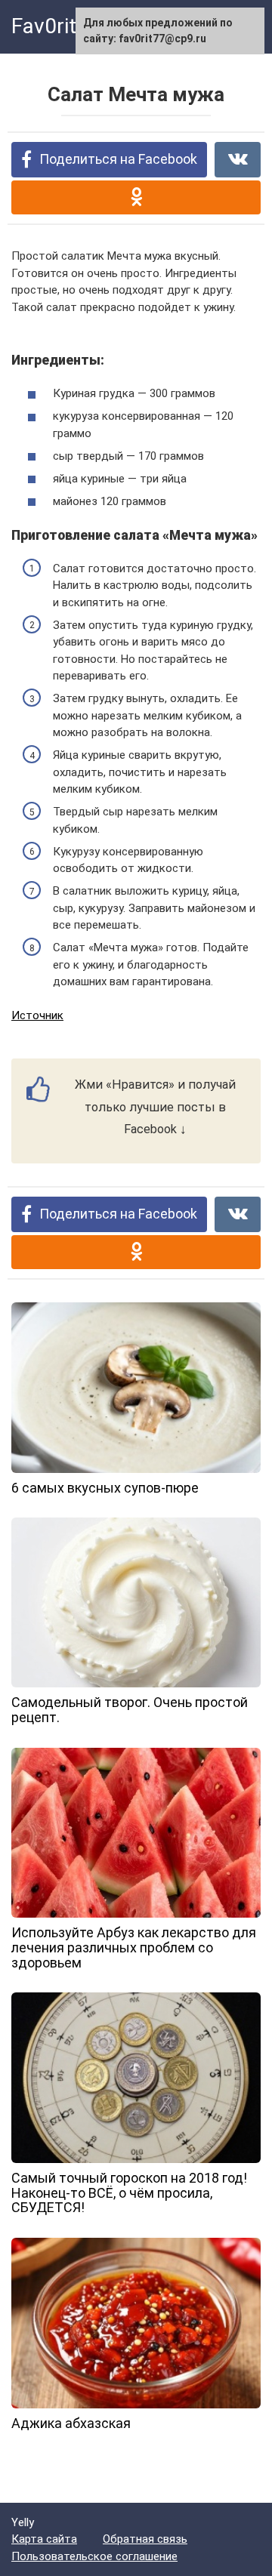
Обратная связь (145, 2539)
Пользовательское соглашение (94, 2556)
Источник (37, 1015)
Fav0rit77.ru (68, 26)
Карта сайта (44, 2539)
